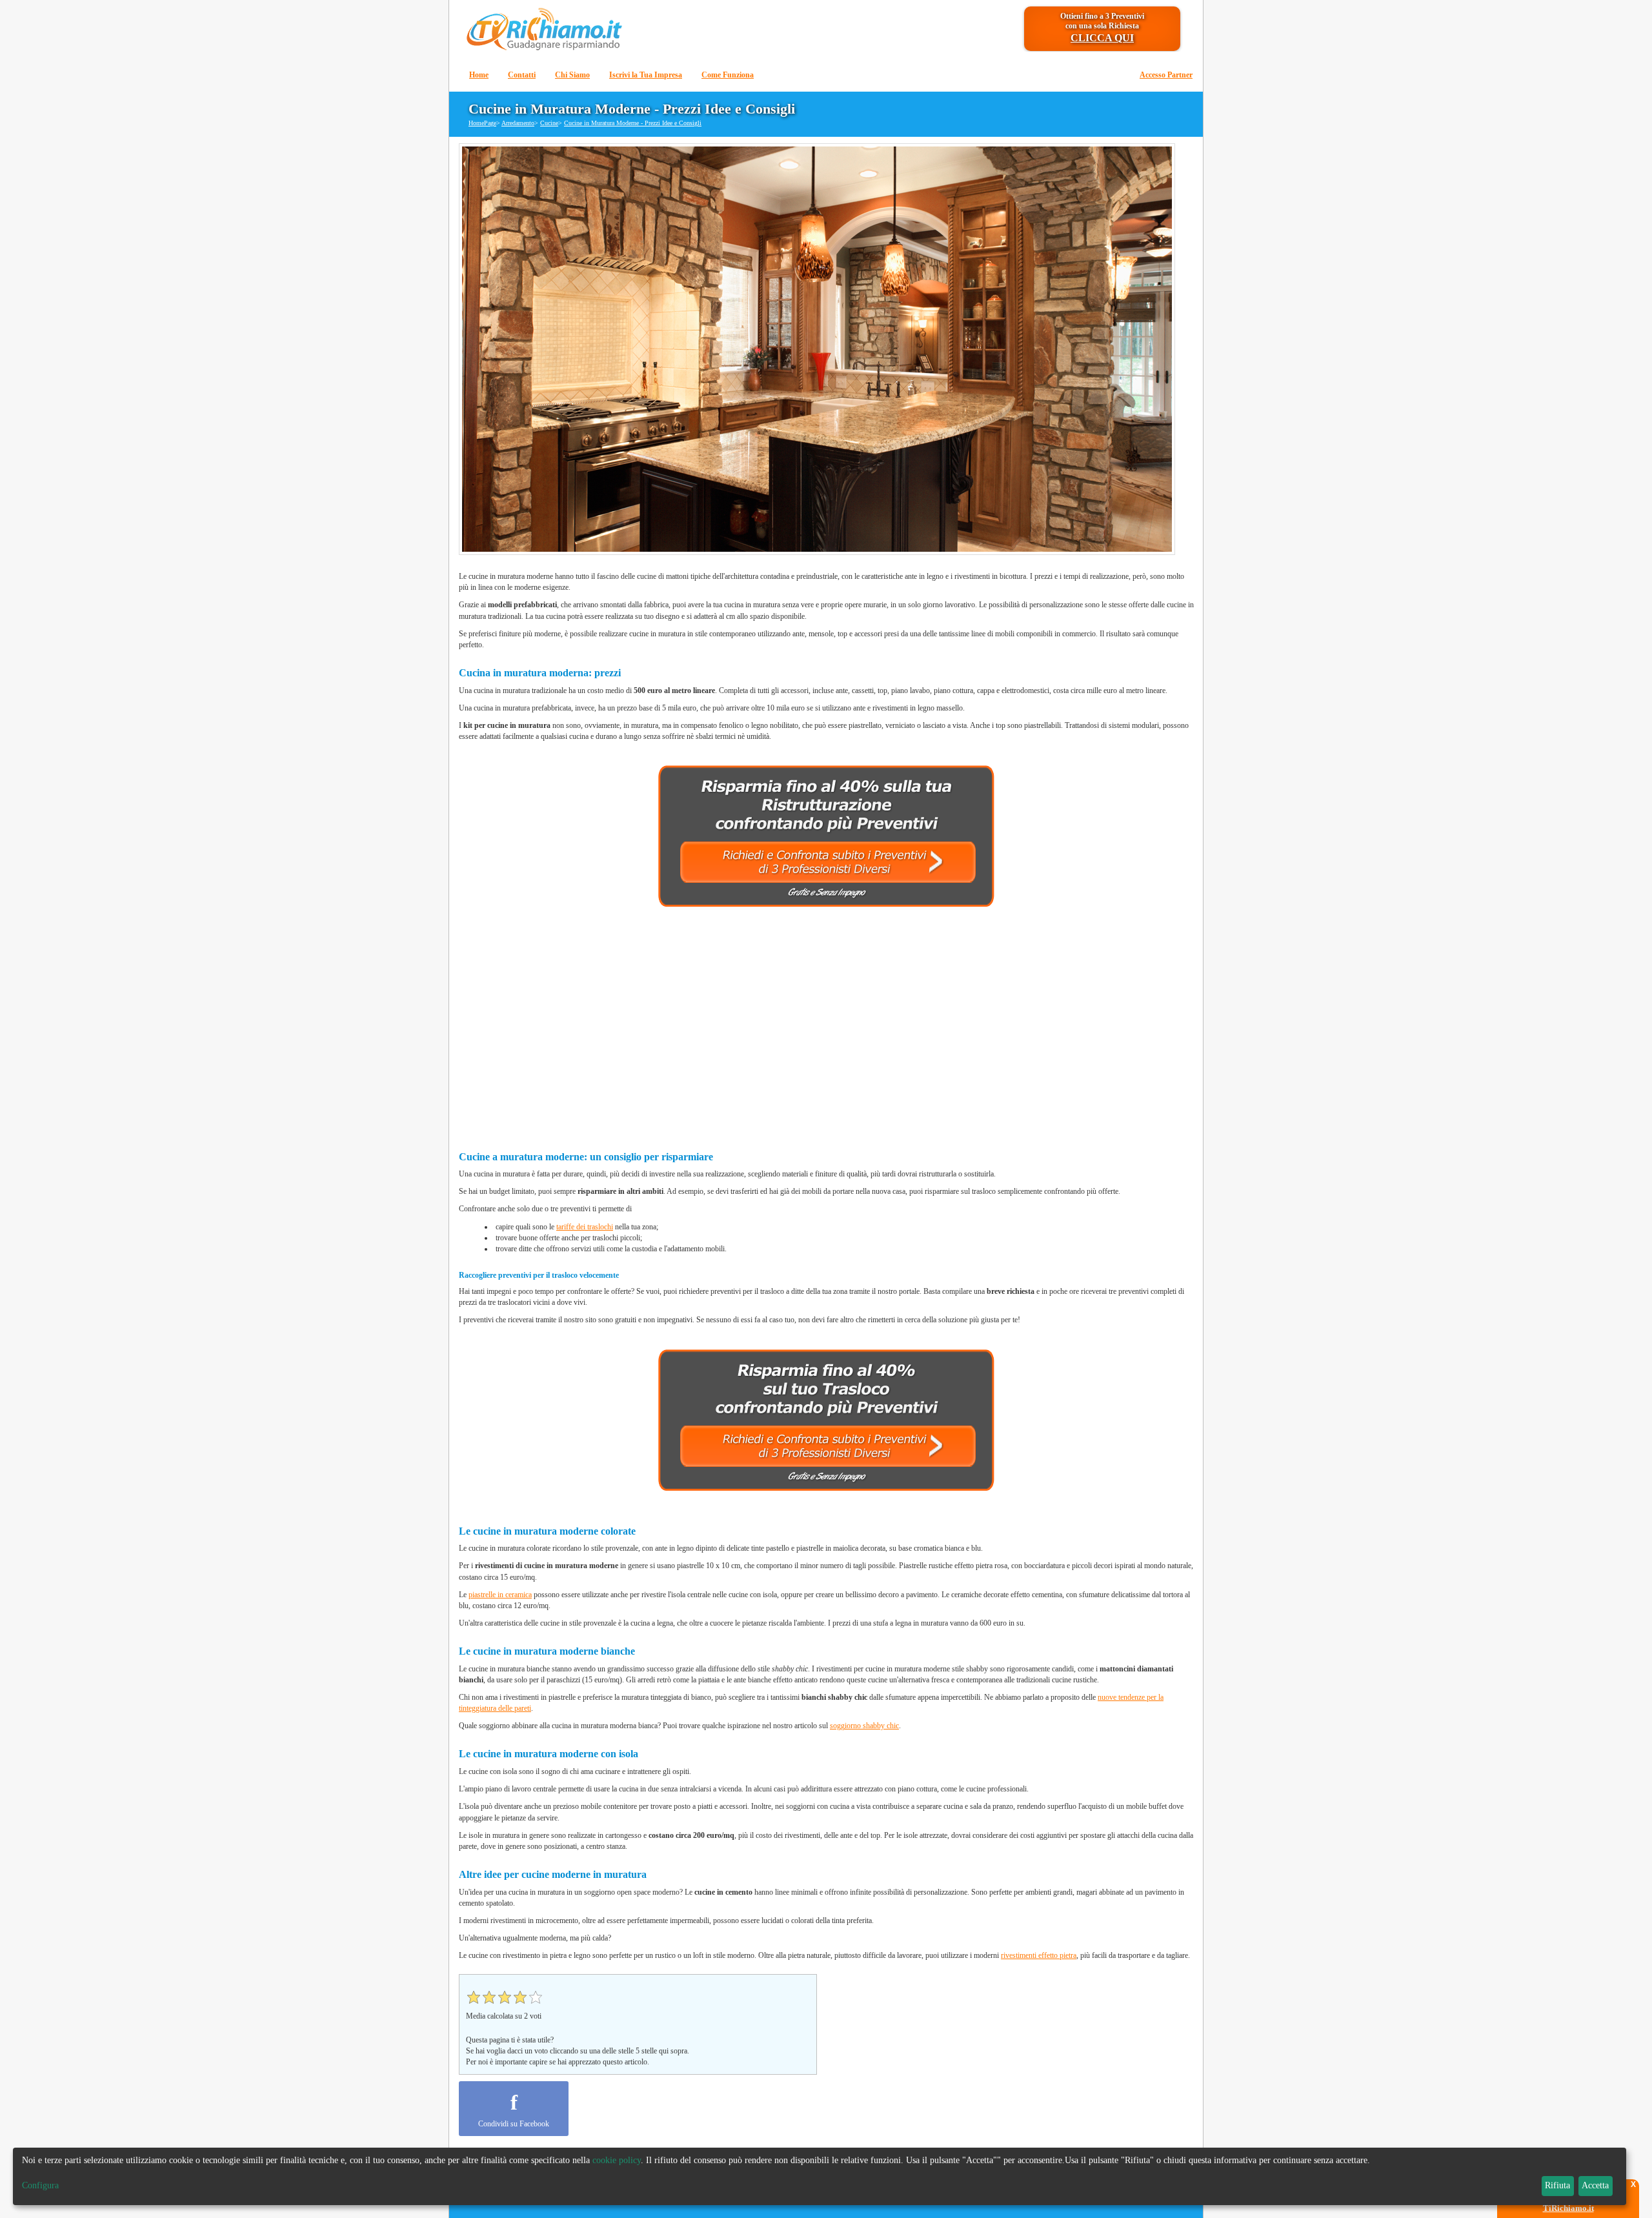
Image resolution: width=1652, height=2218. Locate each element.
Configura (40, 2185)
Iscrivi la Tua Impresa (646, 75)
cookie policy (617, 2160)
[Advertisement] (827, 1033)
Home (479, 75)
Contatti (522, 75)
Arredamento (518, 123)
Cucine (549, 123)
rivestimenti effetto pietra (1039, 1955)
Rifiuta (1557, 2185)
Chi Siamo (572, 75)
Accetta (1595, 2185)
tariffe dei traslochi (585, 1227)
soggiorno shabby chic (864, 1726)
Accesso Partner (1166, 75)
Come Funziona (728, 75)
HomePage (482, 123)
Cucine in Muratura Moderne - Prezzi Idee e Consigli (633, 123)
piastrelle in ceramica (500, 1595)
